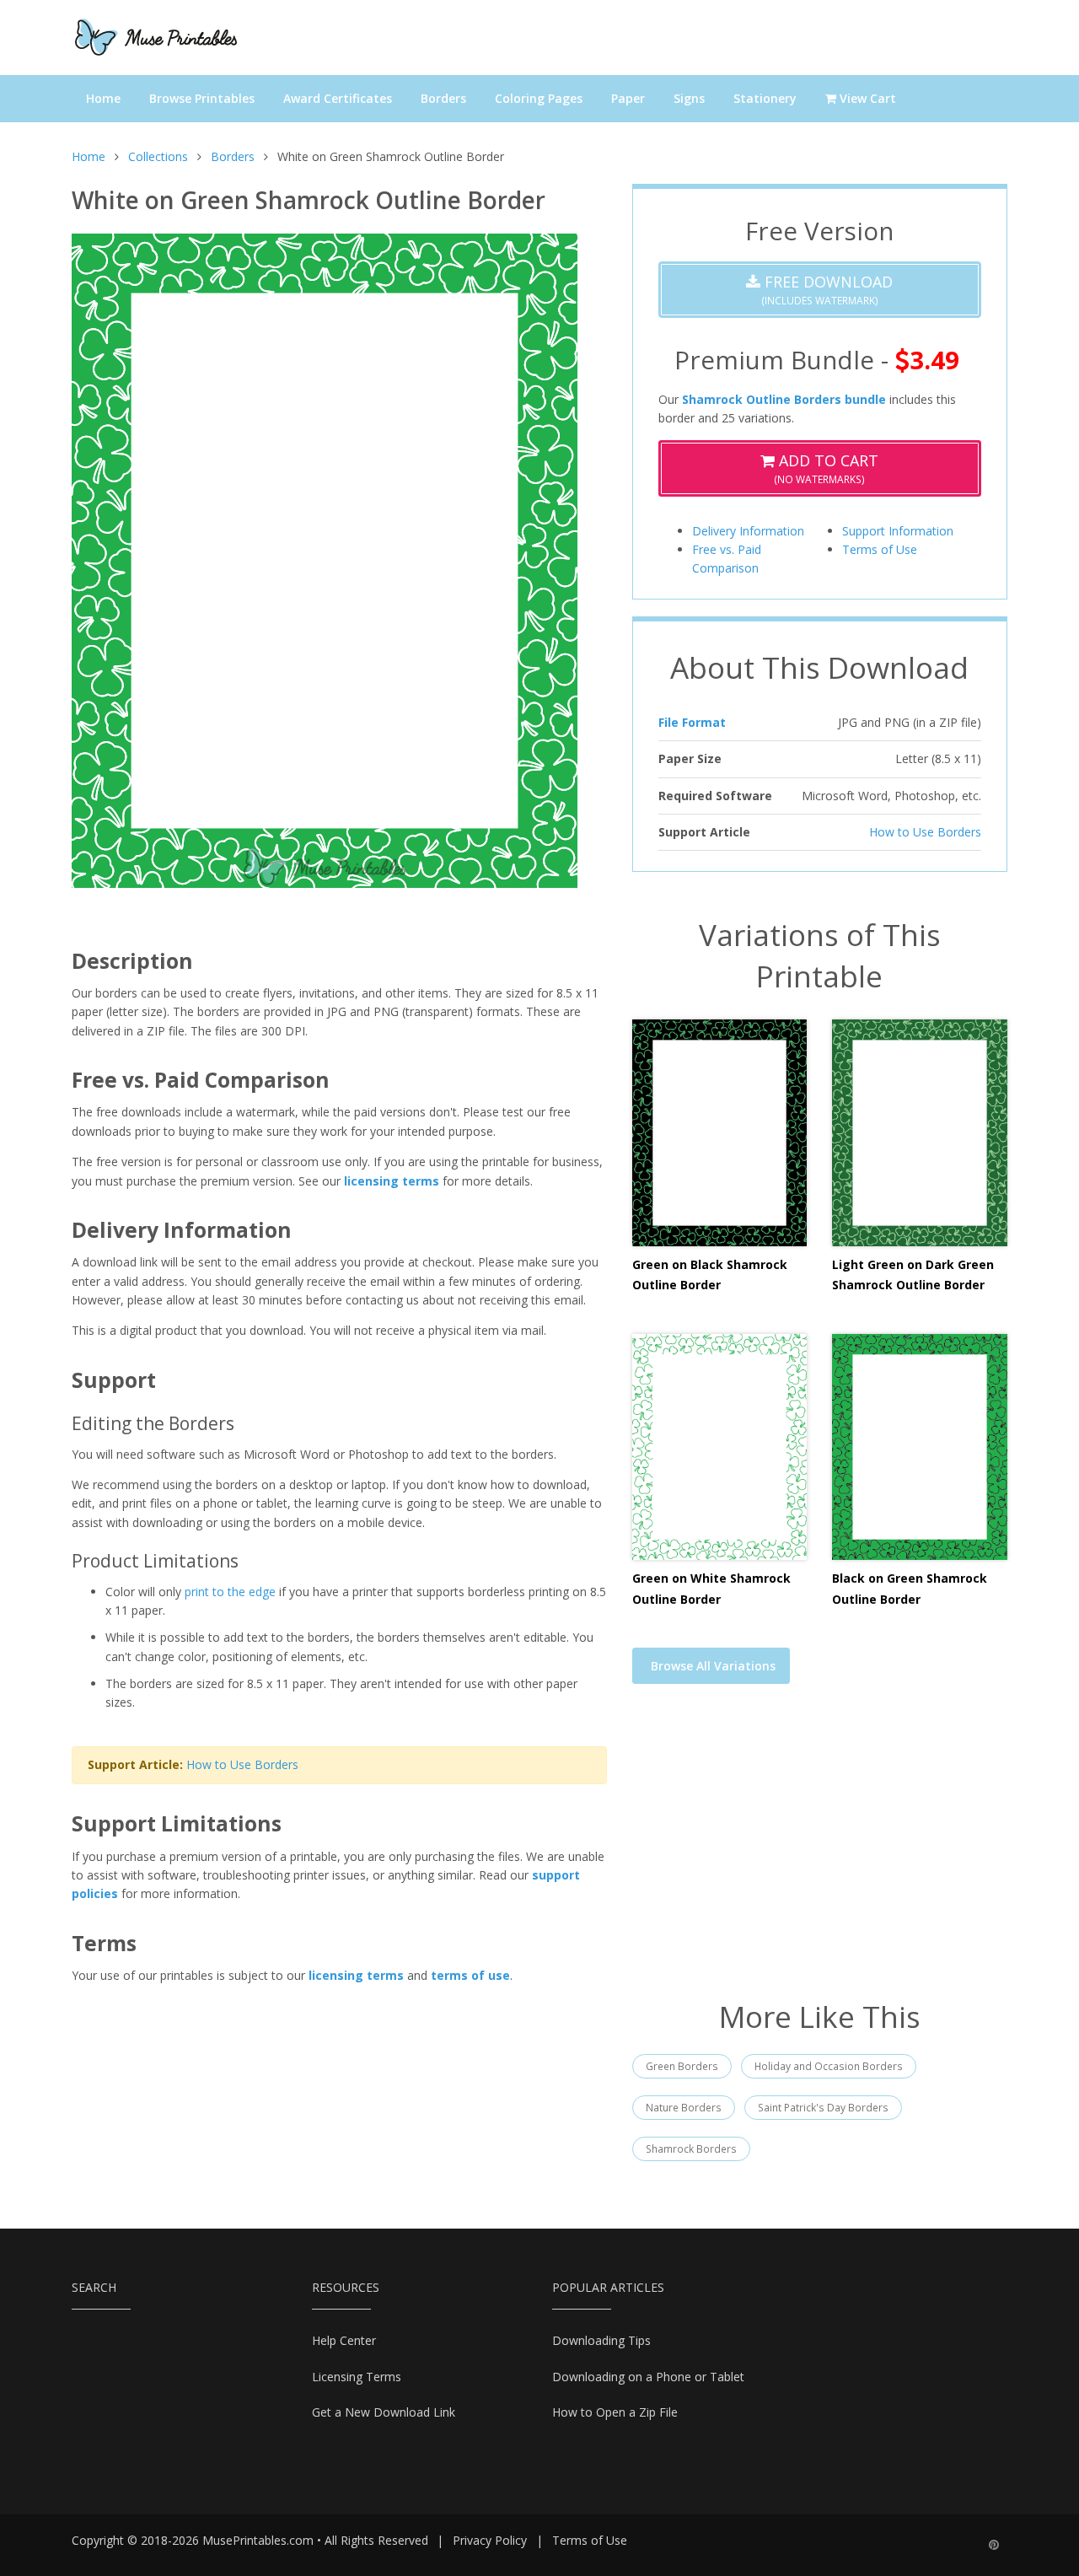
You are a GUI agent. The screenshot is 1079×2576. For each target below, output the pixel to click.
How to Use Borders (242, 1764)
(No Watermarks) (826, 468)
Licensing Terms (357, 2377)
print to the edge (230, 1592)
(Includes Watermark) (827, 290)
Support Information (898, 531)
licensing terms (392, 1181)
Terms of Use (880, 549)
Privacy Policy (490, 2540)
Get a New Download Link (384, 2412)
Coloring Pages (539, 98)
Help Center (344, 2340)
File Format (692, 722)
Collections (158, 156)
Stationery (765, 98)
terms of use (470, 1975)
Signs (689, 98)
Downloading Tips (601, 2340)
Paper (628, 98)
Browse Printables (202, 98)
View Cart (866, 98)
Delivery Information (748, 531)
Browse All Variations (713, 1666)
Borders (443, 98)
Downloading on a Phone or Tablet (648, 2377)
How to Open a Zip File (615, 2412)
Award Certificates (338, 98)
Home (103, 98)
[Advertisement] (820, 1853)
